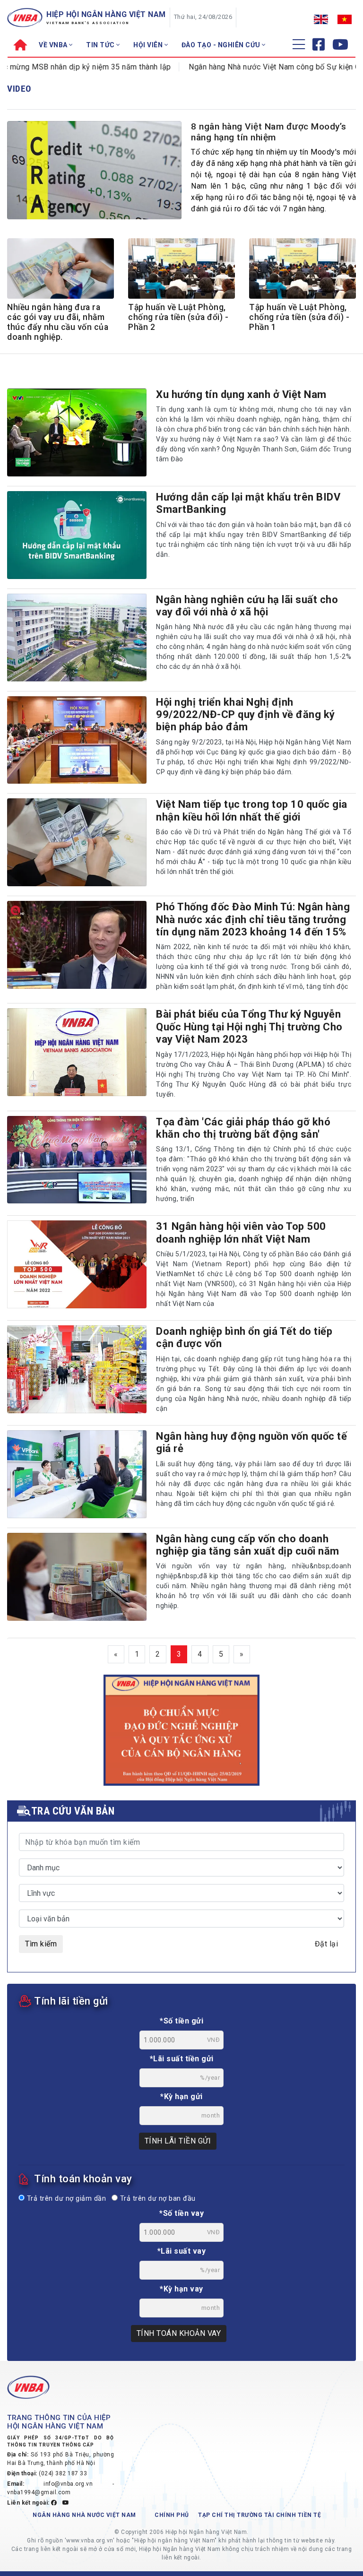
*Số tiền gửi (181, 2021)
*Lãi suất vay (182, 2251)
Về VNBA (54, 45)
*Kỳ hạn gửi (181, 2096)
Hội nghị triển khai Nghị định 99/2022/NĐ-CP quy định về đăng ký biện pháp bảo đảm (246, 715)
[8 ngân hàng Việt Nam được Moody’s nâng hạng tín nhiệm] (94, 176)
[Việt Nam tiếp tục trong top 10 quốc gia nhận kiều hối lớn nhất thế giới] (77, 842)
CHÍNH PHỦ (172, 2515)
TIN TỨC (101, 45)
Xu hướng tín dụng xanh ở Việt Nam (241, 394)
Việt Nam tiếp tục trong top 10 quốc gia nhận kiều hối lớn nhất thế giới (252, 810)
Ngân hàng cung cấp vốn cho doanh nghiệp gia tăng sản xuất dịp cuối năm (248, 1545)
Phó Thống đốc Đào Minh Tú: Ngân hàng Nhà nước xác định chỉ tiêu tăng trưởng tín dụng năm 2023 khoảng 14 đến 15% (253, 919)
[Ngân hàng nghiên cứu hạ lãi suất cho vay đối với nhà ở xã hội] (77, 638)
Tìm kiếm (41, 1944)
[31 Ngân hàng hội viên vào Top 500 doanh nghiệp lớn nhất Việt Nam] (77, 1264)
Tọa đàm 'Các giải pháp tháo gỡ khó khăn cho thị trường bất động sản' (243, 1128)
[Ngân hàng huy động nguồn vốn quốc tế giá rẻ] (77, 1474)
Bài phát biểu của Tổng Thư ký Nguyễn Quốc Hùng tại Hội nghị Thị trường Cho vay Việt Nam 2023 (249, 1027)
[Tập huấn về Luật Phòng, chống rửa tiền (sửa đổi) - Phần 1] (302, 272)
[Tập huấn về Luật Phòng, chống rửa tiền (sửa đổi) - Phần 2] (181, 272)
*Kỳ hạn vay (181, 2289)
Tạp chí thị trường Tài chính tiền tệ (259, 2515)
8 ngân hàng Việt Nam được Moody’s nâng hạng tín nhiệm (269, 132)
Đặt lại (327, 1944)
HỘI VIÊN (149, 45)
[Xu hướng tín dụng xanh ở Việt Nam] (77, 432)
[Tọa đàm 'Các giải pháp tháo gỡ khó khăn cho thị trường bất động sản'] (77, 1160)
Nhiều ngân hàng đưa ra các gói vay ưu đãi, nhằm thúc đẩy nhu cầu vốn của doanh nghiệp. (58, 322)
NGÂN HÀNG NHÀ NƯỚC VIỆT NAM (84, 2515)
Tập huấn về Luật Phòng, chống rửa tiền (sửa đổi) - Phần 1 (299, 317)
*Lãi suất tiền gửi (182, 2059)
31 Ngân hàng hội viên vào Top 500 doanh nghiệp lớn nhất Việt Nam (241, 1232)
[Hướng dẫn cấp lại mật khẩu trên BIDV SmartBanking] (77, 535)
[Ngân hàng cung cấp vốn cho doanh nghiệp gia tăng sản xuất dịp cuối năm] (77, 1577)
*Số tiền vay (181, 2213)
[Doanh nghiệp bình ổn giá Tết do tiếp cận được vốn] (77, 1369)
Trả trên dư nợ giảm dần (65, 2199)
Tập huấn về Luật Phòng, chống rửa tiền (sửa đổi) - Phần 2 (178, 317)
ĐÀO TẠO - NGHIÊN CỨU (222, 45)
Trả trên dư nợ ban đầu (157, 2199)
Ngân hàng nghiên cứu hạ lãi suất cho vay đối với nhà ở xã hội (247, 606)
